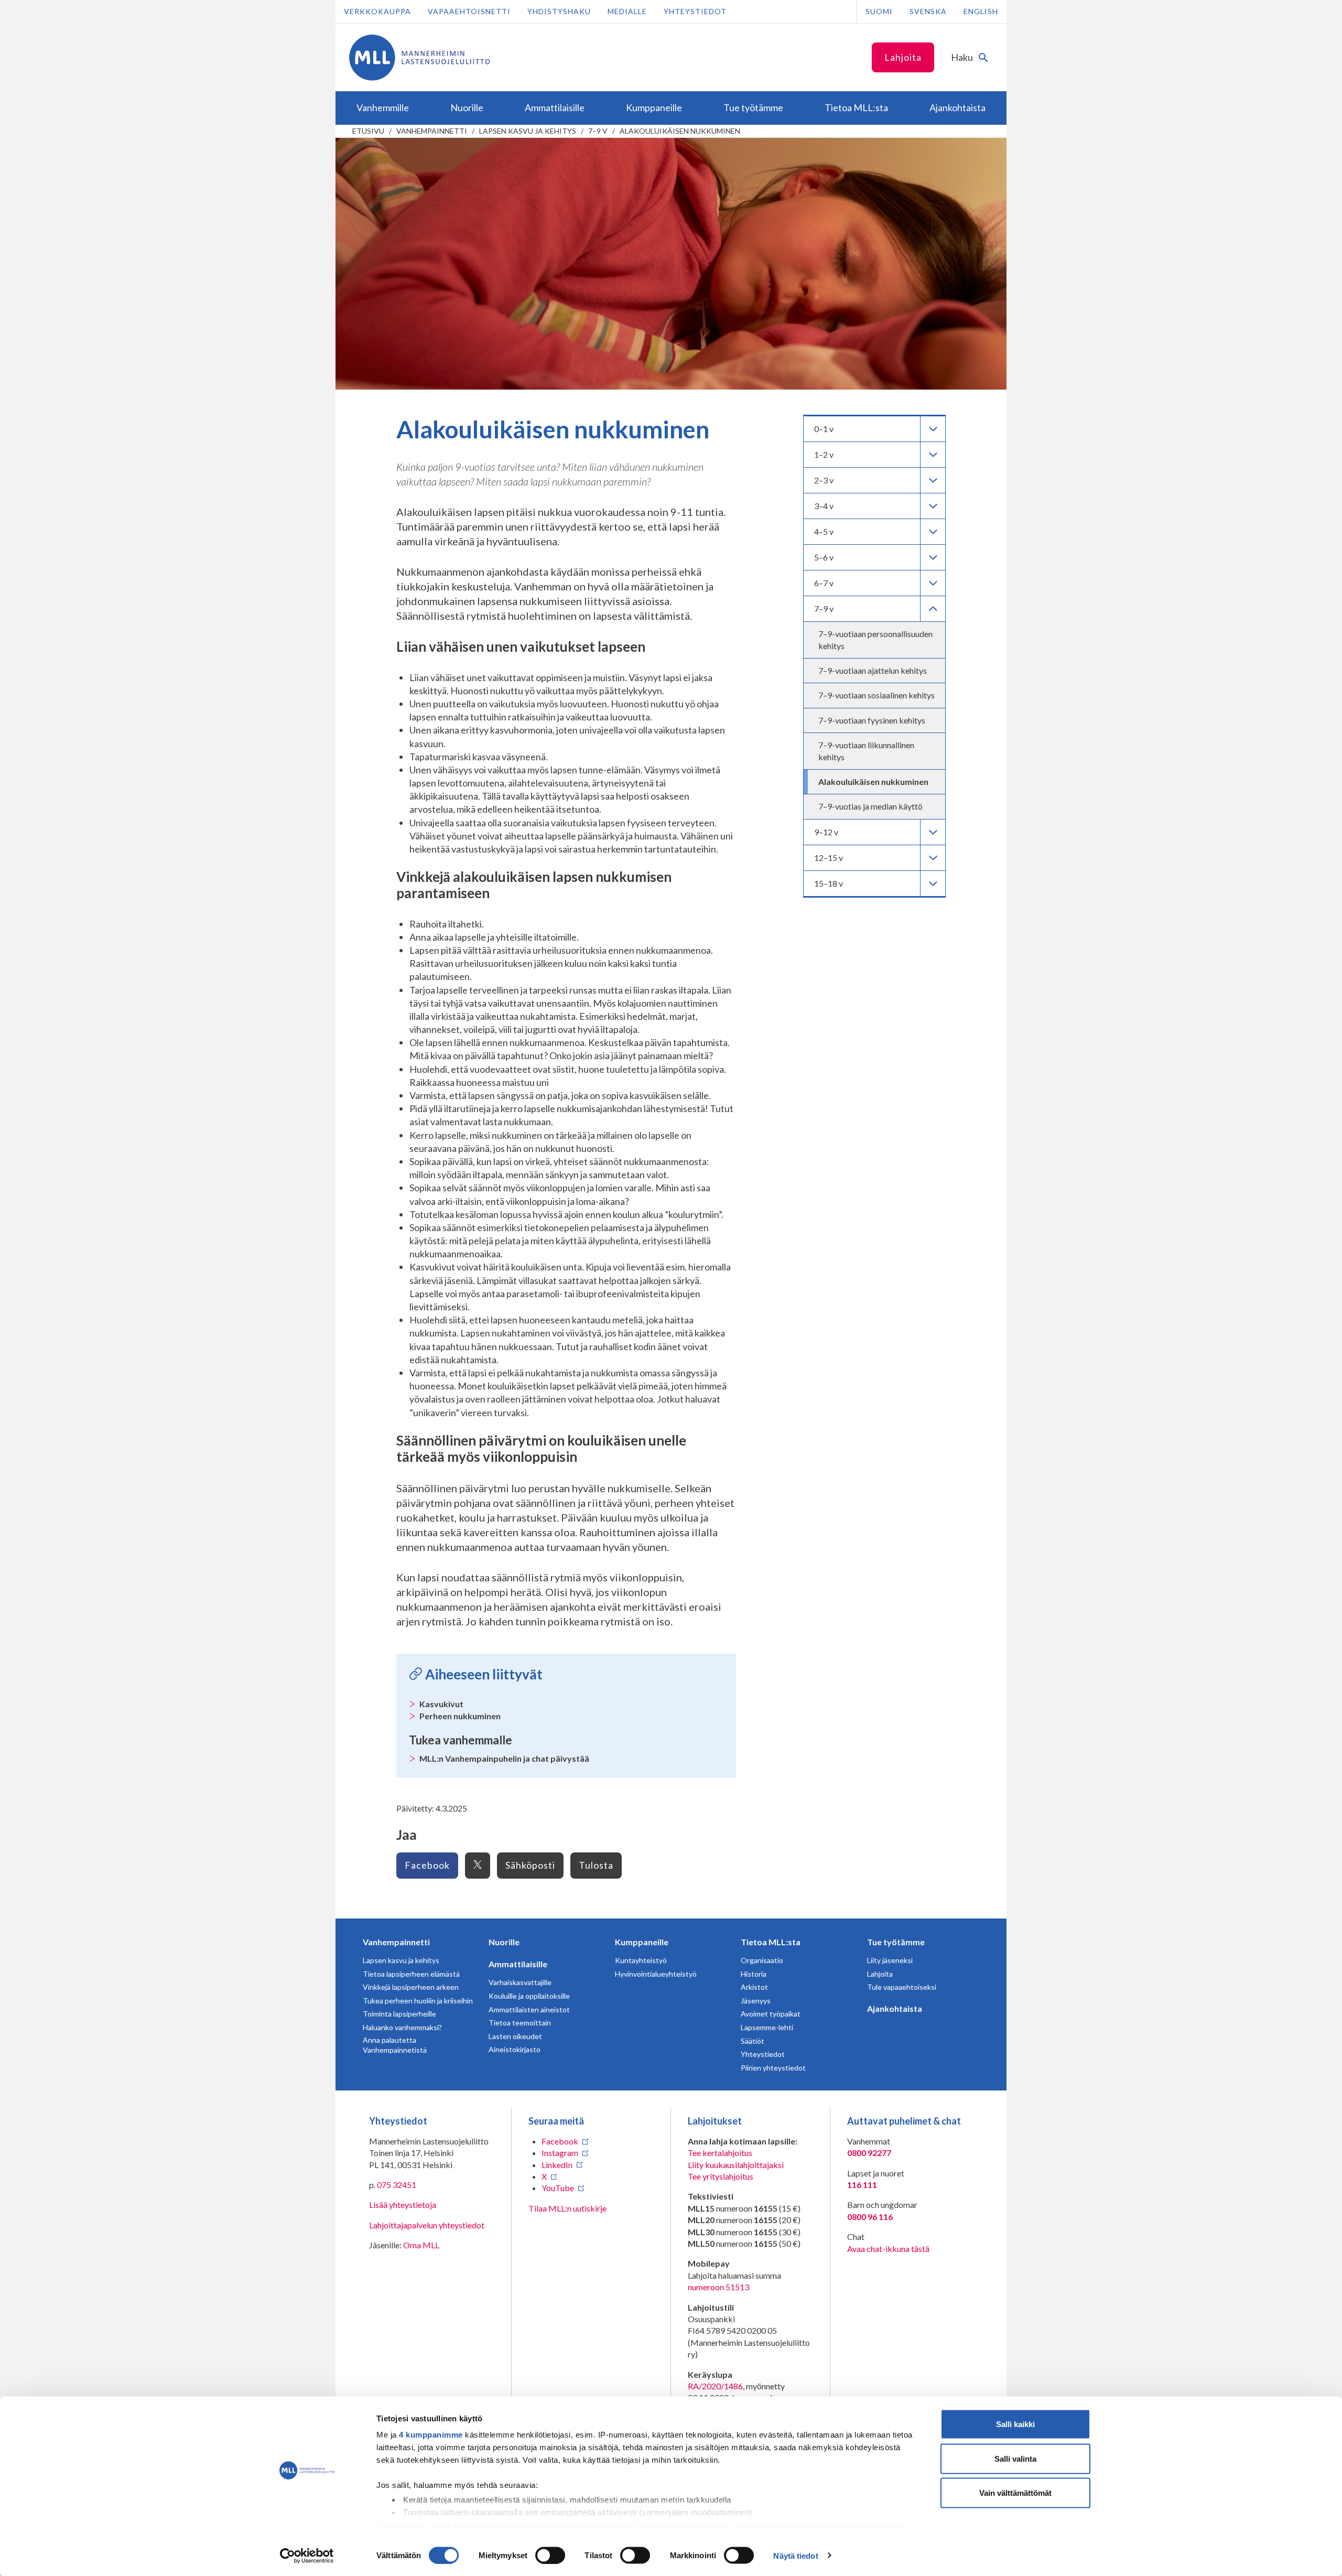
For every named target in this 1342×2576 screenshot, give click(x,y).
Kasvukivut (441, 1704)
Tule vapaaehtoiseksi (902, 1987)
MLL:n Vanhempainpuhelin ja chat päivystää (504, 1758)
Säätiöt (753, 2041)
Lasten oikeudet (515, 2036)
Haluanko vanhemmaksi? (402, 2027)
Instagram (560, 2153)
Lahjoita (903, 57)
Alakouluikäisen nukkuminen (680, 131)
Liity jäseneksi (890, 1960)
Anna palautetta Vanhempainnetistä (395, 2045)
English (981, 11)
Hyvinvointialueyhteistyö (656, 1974)
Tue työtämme (896, 1942)
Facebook (427, 1865)
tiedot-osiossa (705, 2526)
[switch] (550, 2555)
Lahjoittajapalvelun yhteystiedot (427, 2225)
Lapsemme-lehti (767, 2027)
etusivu (368, 131)
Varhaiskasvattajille (520, 1982)
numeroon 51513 (718, 2287)
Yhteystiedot (695, 11)
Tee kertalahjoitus (720, 2153)
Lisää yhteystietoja (403, 2205)
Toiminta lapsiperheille (399, 2014)
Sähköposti (530, 1865)
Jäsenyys (756, 2001)
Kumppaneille (642, 1942)
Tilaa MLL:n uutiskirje (567, 2208)
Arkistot (754, 1987)
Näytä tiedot (796, 2555)
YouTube (558, 2188)
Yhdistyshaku (559, 11)
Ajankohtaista (895, 2008)
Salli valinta (1015, 2458)
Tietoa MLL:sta (771, 1942)
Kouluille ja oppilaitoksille (529, 1996)
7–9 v (598, 131)
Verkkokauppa (377, 11)
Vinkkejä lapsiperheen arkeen (411, 1987)
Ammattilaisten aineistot (529, 2009)
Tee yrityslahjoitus (721, 2176)
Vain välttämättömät (1015, 2493)
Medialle (627, 11)
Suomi (879, 11)
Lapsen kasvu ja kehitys (528, 131)
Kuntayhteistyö (641, 1960)
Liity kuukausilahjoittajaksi (736, 2165)
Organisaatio (762, 1960)
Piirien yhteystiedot (773, 2068)
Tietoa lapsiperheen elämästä (411, 1974)
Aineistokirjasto (515, 2049)
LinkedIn (557, 2165)
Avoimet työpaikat (771, 2014)
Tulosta (596, 1865)
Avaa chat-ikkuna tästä (888, 2249)
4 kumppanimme (431, 2435)
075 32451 (397, 2185)
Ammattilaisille (518, 1964)
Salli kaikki (1015, 2424)
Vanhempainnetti (432, 131)
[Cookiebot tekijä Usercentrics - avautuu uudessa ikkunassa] (307, 2556)
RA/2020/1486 (715, 2386)
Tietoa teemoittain (520, 2023)
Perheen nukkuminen (460, 1716)
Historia (754, 1974)
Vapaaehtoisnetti (469, 11)
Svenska (928, 11)
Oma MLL (421, 2245)
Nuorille (504, 1942)
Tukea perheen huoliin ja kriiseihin (418, 2001)
